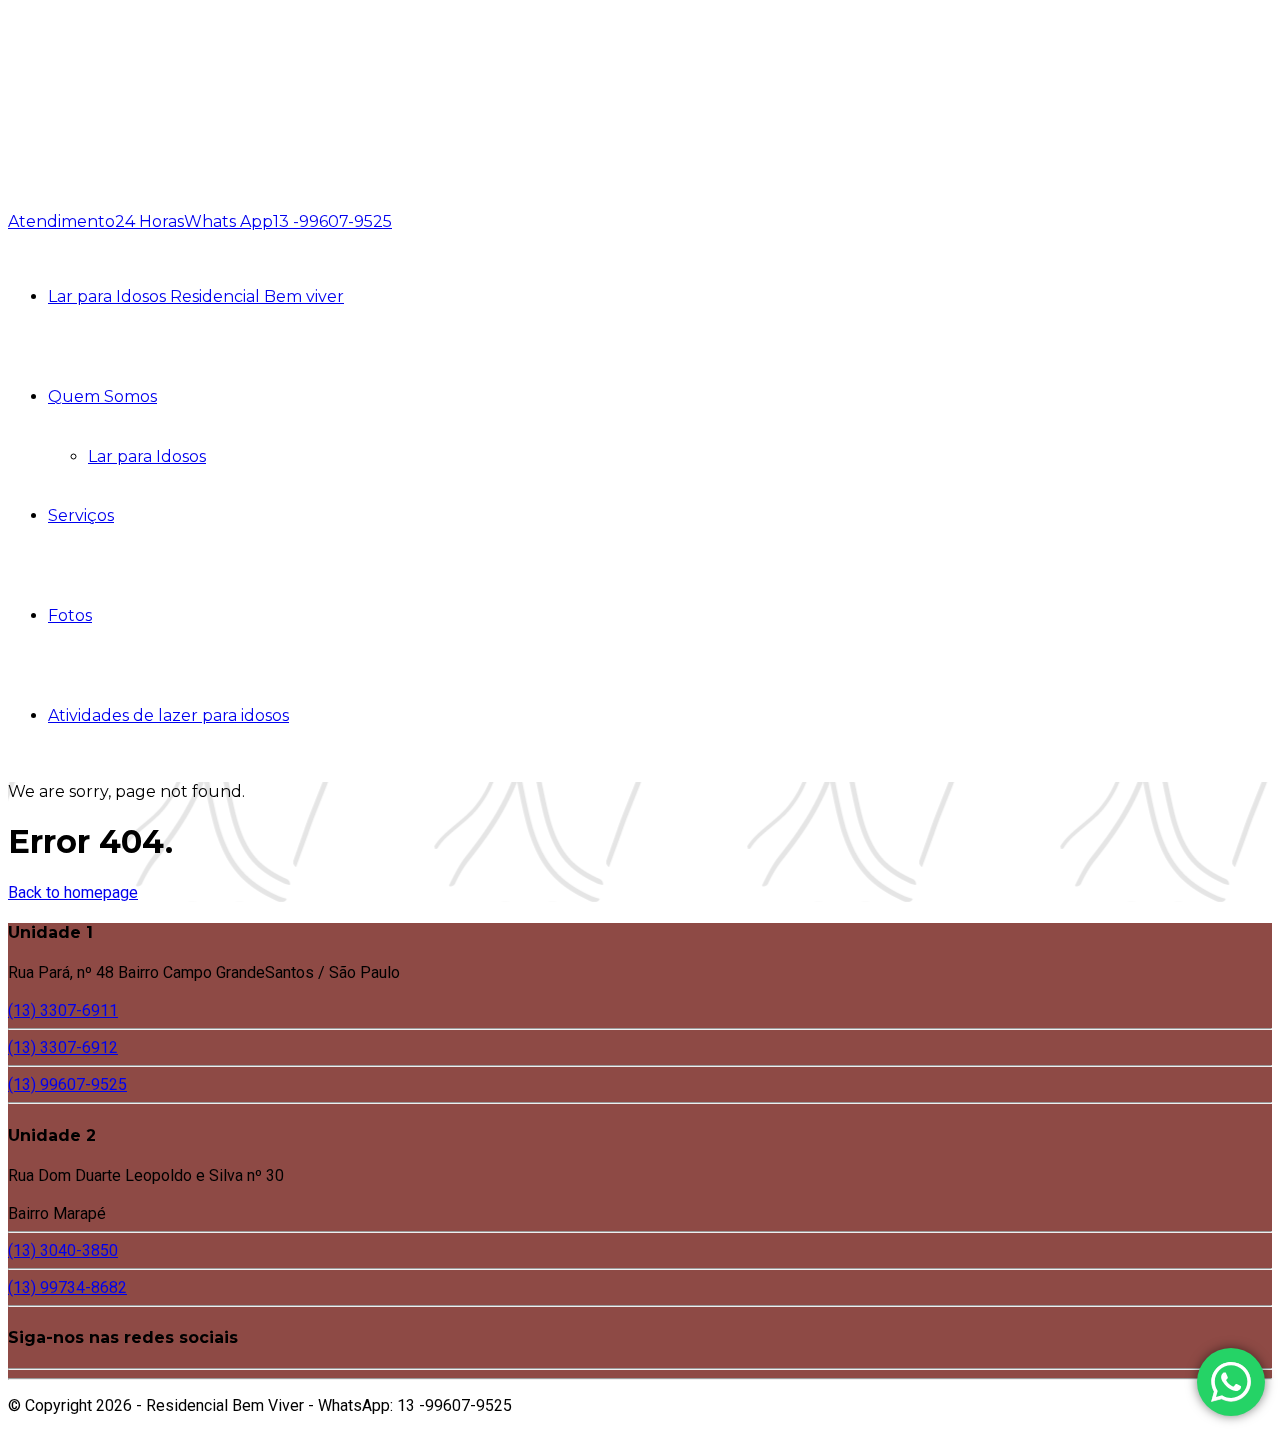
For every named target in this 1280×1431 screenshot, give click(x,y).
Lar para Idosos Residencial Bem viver (196, 296)
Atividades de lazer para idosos (168, 715)
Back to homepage (73, 892)
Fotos (70, 615)
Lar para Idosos (147, 456)
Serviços (81, 515)
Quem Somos (102, 396)
